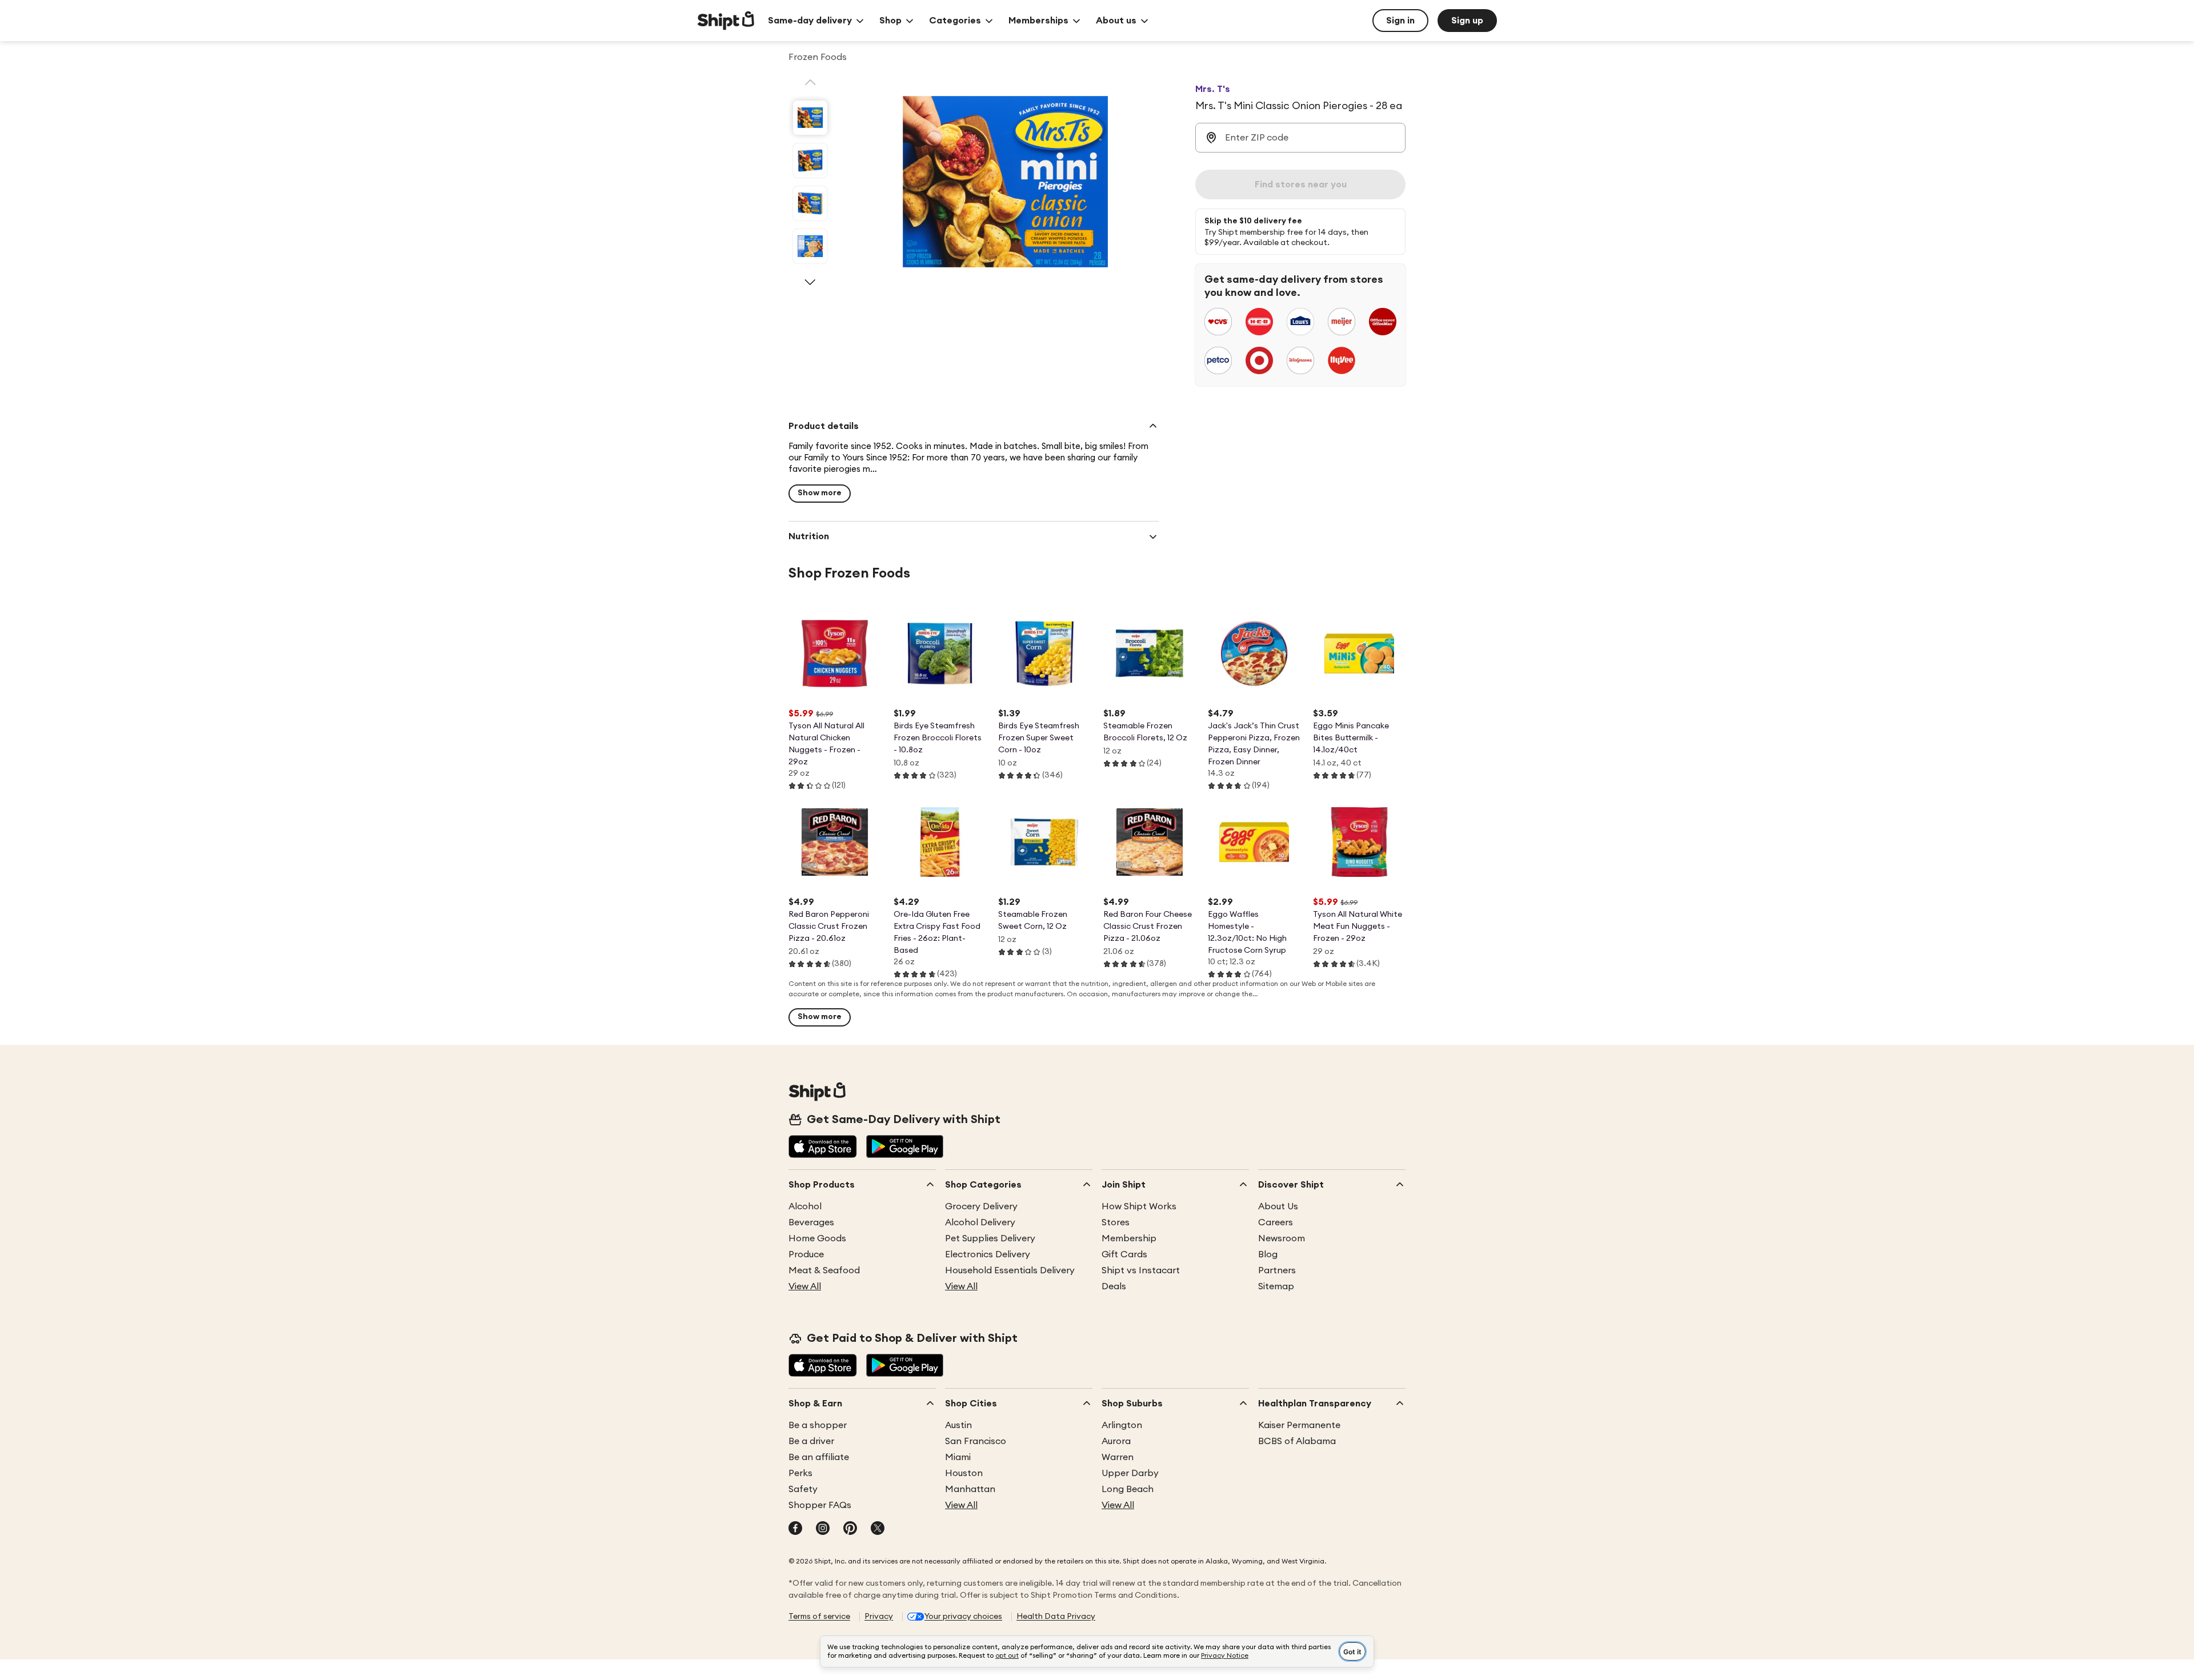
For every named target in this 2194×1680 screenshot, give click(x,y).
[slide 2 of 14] (810, 161)
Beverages (811, 1222)
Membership (1129, 1238)
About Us (1278, 1206)
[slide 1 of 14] (810, 118)
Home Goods (817, 1238)
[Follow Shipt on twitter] (878, 1529)
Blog (1268, 1254)
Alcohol (805, 1206)
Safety (803, 1489)
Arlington (1122, 1425)
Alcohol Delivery (980, 1222)
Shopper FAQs (820, 1505)
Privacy (879, 1617)
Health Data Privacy (1056, 1617)
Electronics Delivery (988, 1254)
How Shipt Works (1139, 1206)
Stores (1116, 1222)
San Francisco (976, 1441)
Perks (800, 1473)
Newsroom (1282, 1238)
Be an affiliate (819, 1457)
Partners (1277, 1270)
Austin (958, 1425)
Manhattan (970, 1489)
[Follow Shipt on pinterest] (850, 1529)
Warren (1118, 1457)
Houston (964, 1473)
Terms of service (819, 1617)
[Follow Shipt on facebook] (795, 1529)
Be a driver (811, 1441)
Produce (806, 1254)
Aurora (1116, 1441)
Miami (958, 1457)
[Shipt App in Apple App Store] (823, 1148)
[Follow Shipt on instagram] (823, 1529)
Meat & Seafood (824, 1270)
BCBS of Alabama (1297, 1441)
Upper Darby (1130, 1473)
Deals (1114, 1286)
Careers (1276, 1222)
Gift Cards (1124, 1254)
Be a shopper (818, 1425)
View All (805, 1286)
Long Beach (1128, 1489)
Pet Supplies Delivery (990, 1238)
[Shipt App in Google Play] (905, 1148)
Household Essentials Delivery (1010, 1270)
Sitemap (1276, 1286)
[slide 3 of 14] (810, 203)
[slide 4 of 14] (810, 246)
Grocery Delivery (981, 1206)
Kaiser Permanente (1299, 1425)
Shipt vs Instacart (1141, 1270)
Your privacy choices (963, 1617)
